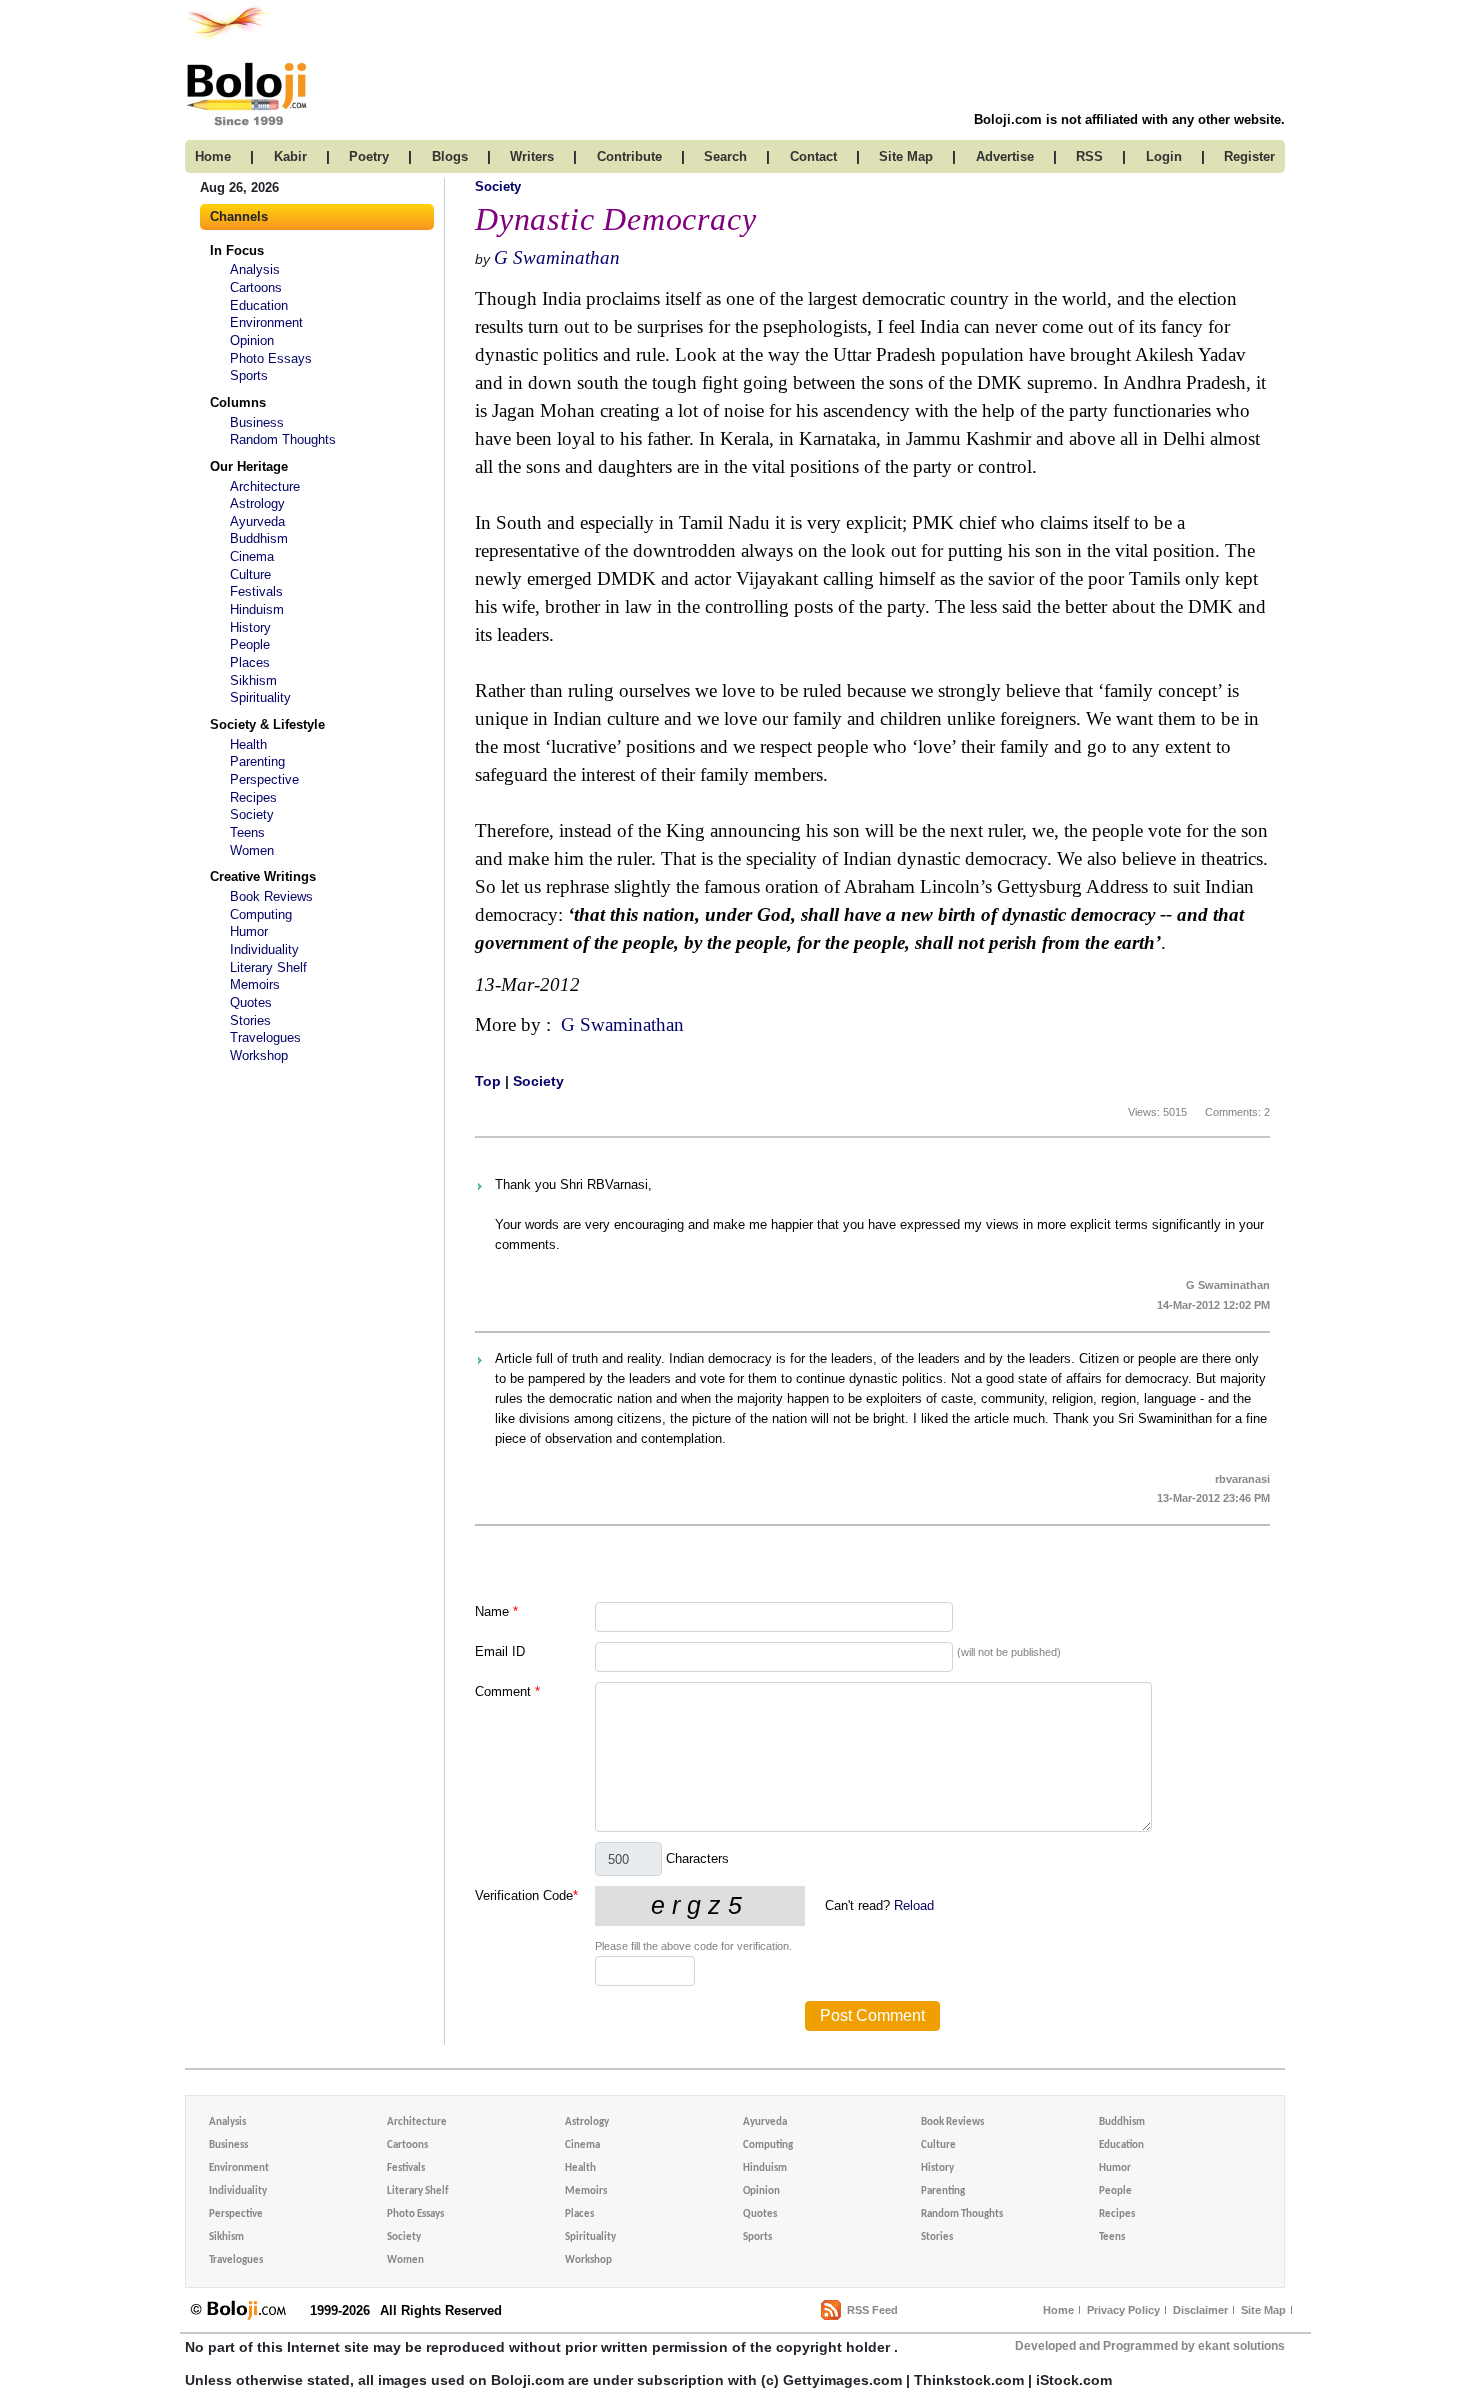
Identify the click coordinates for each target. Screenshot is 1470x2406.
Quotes (251, 1002)
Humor (249, 931)
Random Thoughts (283, 439)
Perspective (264, 779)
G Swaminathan (557, 257)
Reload (914, 1905)
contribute (629, 156)
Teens (247, 832)
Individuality (264, 949)
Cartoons (256, 287)
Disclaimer (1200, 2310)
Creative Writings (263, 876)
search (725, 156)
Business (257, 422)
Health (248, 744)
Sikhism (253, 680)
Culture (250, 574)
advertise (1005, 156)
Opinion (252, 340)
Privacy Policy (1123, 2310)
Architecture (265, 486)
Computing (261, 914)
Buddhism (259, 538)
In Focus (237, 250)
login (1164, 156)
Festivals (256, 591)
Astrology (257, 503)
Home (1058, 2310)
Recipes (253, 797)
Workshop (259, 1055)
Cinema (252, 556)
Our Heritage (249, 466)
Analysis (255, 269)
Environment (266, 322)
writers (532, 156)
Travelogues (265, 1037)
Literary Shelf (268, 967)
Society (252, 814)
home (213, 156)
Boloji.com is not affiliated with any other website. (1129, 119)
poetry (369, 156)
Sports (249, 375)
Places (250, 662)
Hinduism (257, 609)
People (250, 644)
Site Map (1263, 2310)
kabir (290, 156)
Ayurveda (257, 521)
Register (1249, 156)
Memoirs (255, 984)
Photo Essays (271, 358)
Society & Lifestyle (267, 724)
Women (252, 850)
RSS (1089, 156)
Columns (238, 402)
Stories (250, 1020)
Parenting (257, 761)
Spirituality (260, 697)
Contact (813, 156)
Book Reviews (271, 896)
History (250, 627)
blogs (450, 156)
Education (259, 305)
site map (906, 156)
